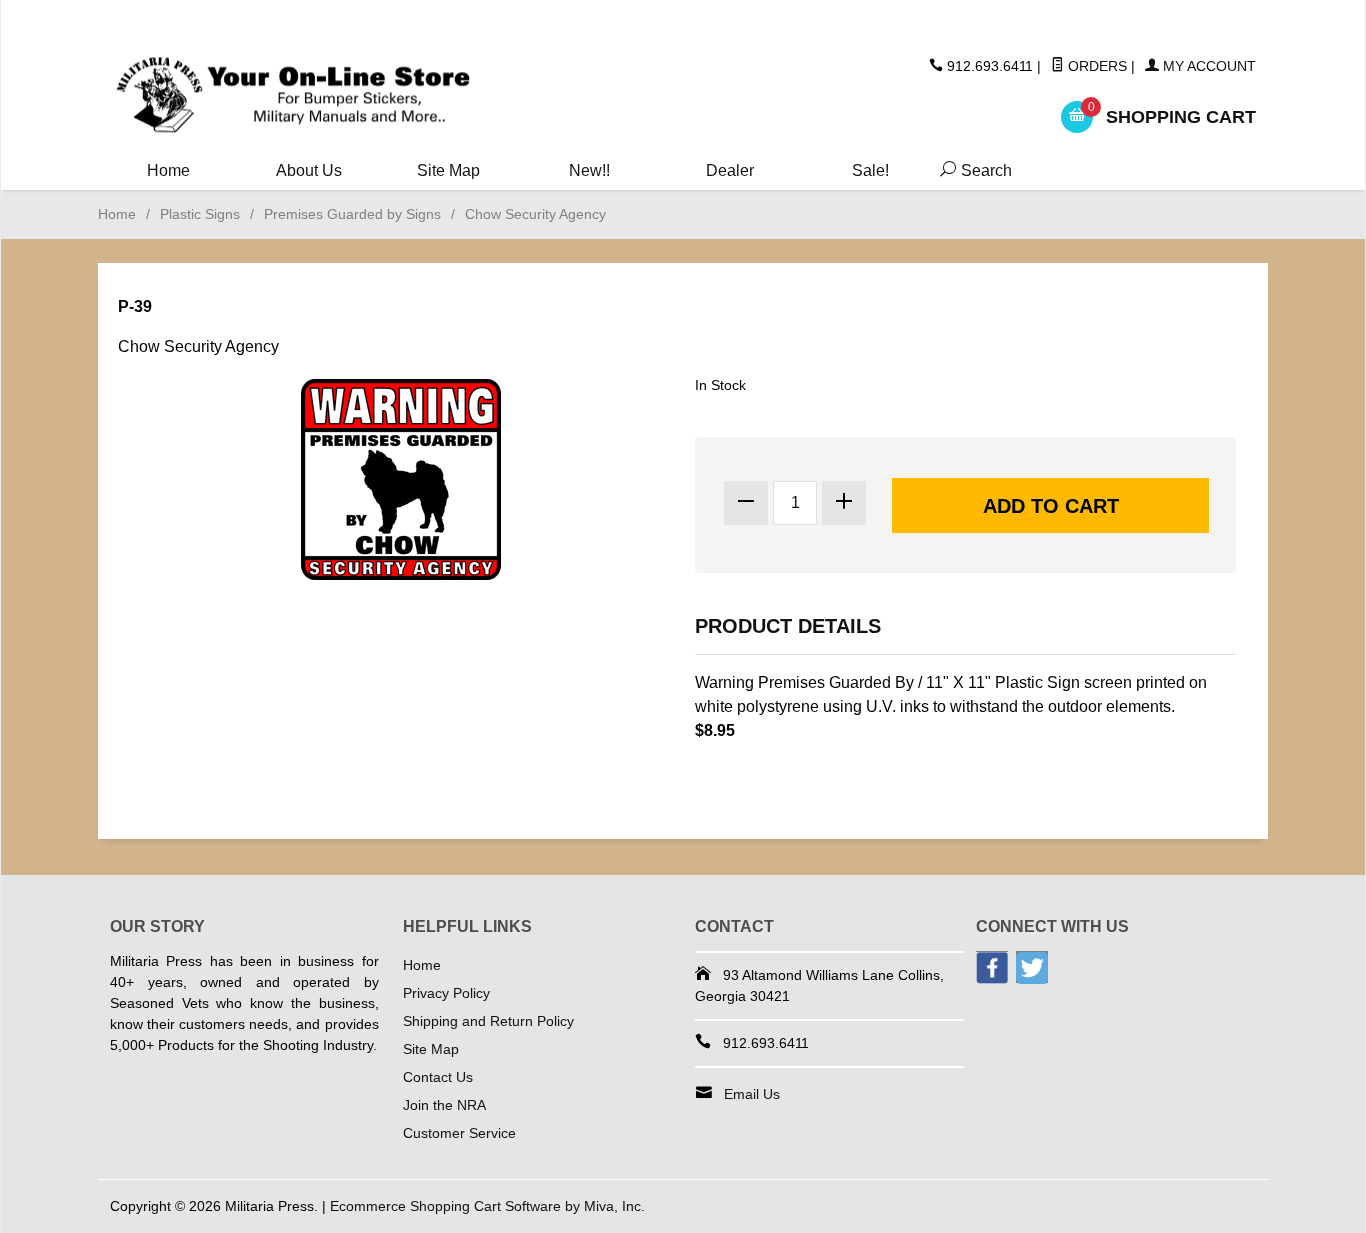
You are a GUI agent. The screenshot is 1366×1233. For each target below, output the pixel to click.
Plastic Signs (200, 214)
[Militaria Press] (293, 95)
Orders (1095, 66)
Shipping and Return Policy (488, 1021)
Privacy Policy (446, 993)
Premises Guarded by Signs (352, 214)
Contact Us (438, 1077)
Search (972, 170)
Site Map (448, 170)
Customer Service (459, 1133)
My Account (1207, 66)
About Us (309, 170)
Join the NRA (444, 1105)
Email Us (752, 1094)
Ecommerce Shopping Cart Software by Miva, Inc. (487, 1206)
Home (168, 170)
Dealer (730, 170)
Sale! (870, 170)
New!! (589, 170)
